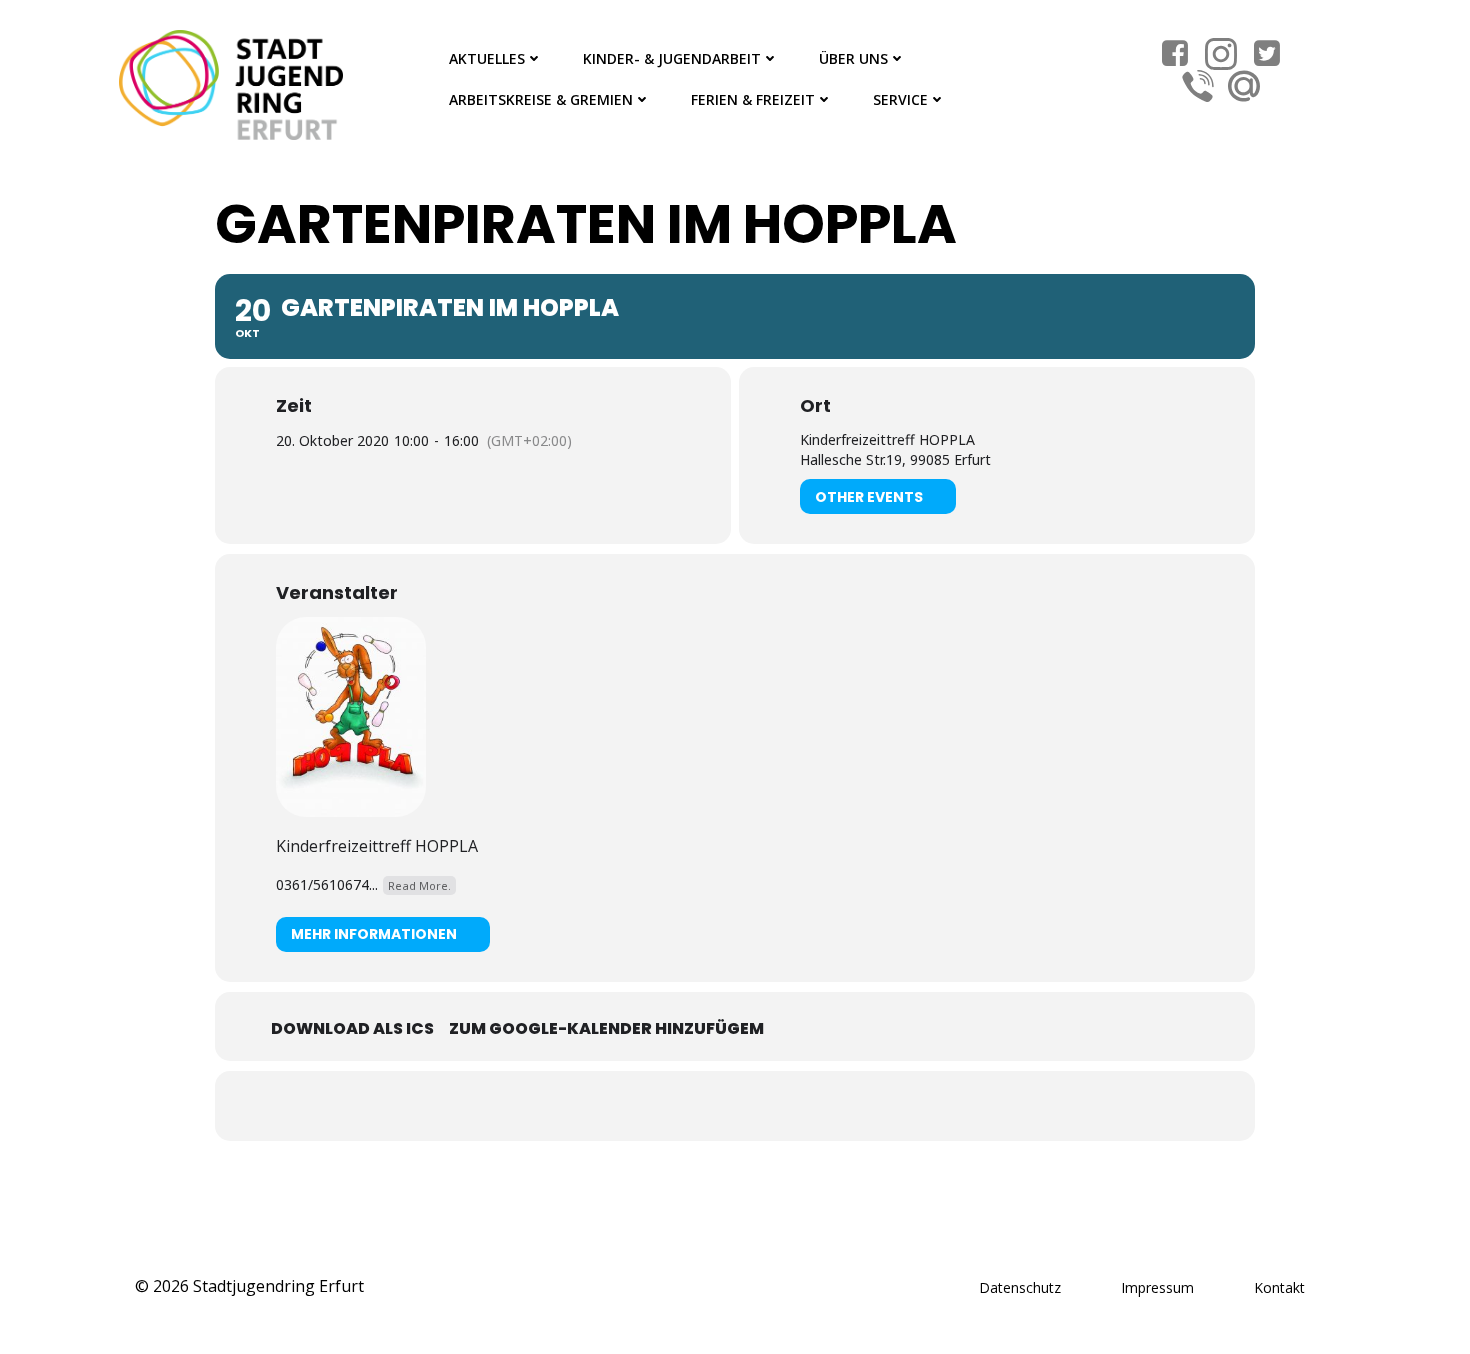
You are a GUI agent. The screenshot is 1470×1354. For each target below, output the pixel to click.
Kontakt (1279, 1287)
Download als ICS (352, 1028)
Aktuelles (487, 58)
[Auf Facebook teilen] (710, 1106)
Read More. (419, 885)
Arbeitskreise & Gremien (541, 99)
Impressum (1157, 1287)
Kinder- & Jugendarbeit (672, 58)
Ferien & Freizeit (753, 99)
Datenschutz (1020, 1287)
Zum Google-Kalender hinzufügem (606, 1028)
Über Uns (853, 58)
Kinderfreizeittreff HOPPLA (377, 846)
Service (900, 99)
